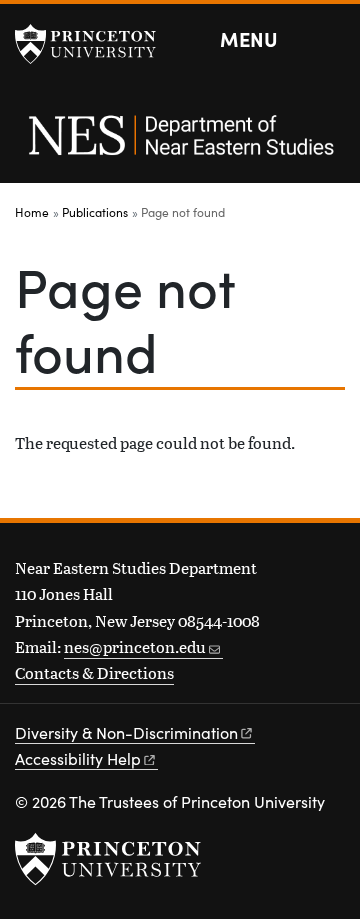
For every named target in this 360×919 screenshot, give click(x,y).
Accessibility (78, 758)
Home (32, 212)
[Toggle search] (332, 40)
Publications (95, 212)
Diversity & (126, 732)
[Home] (180, 145)
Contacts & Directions (94, 672)
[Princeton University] (95, 44)
